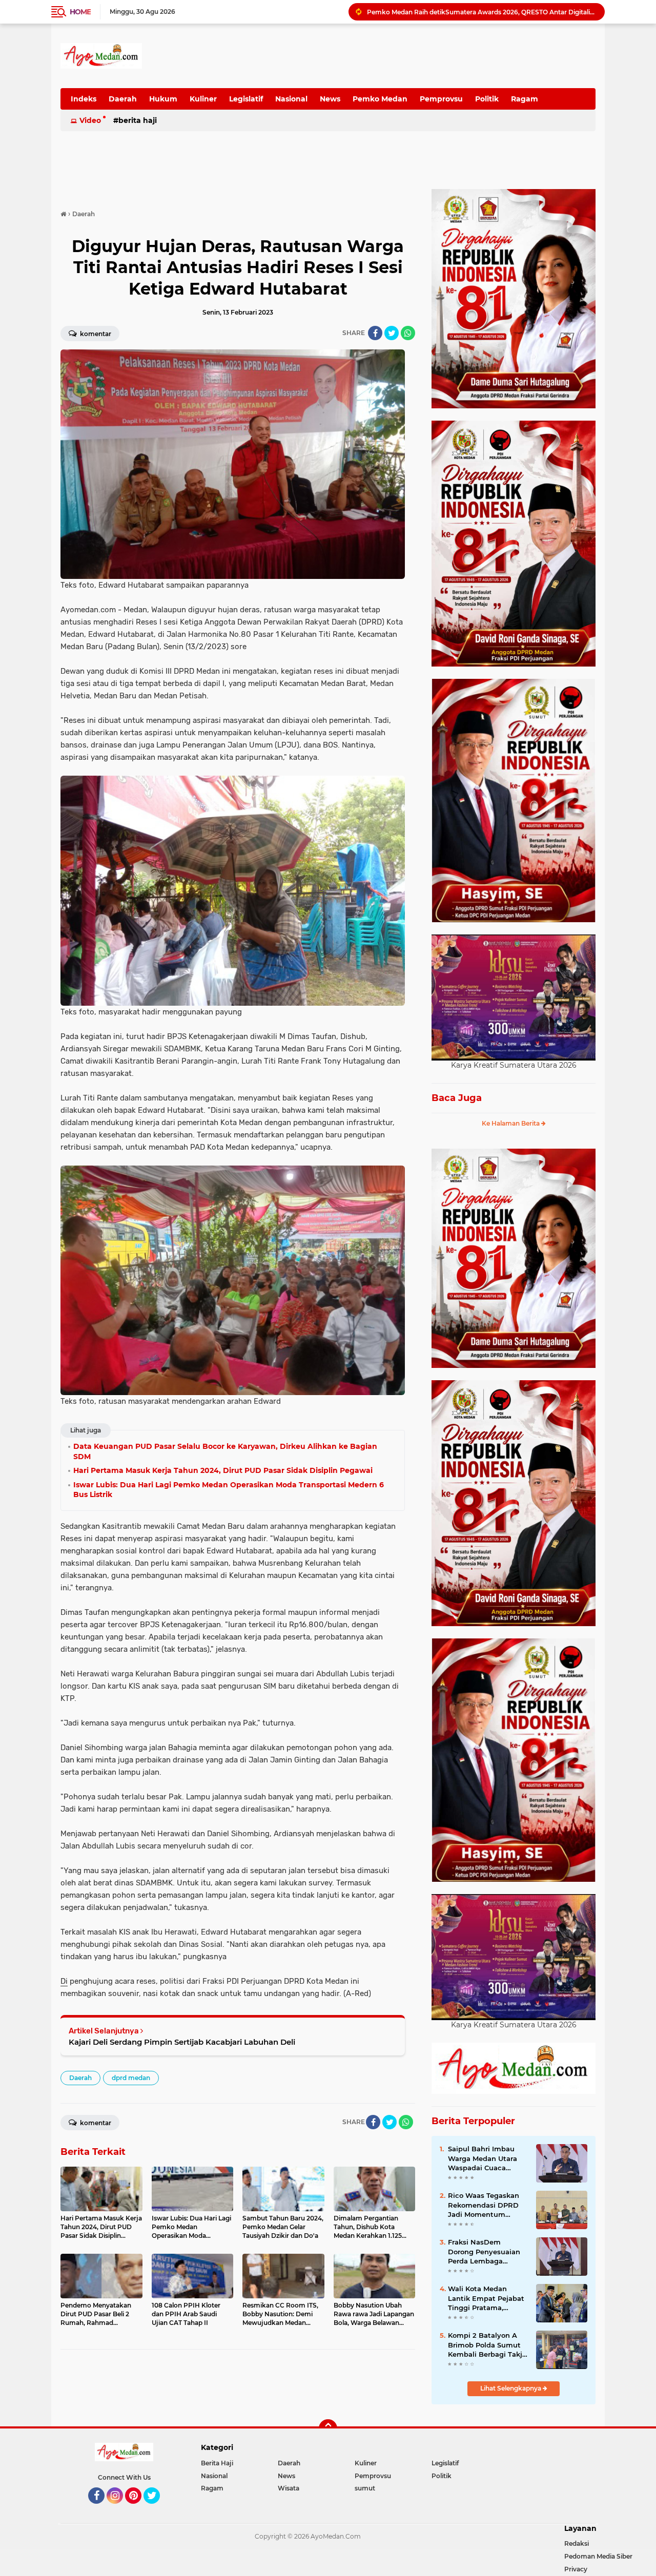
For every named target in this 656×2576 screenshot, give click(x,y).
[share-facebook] (375, 333)
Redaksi (577, 2543)
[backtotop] (328, 2428)
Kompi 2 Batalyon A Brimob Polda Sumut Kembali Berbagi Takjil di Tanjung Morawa (487, 2345)
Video (90, 120)
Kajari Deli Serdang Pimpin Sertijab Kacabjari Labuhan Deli (182, 2042)
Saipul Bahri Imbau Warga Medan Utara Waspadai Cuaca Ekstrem (483, 2158)
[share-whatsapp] (408, 333)
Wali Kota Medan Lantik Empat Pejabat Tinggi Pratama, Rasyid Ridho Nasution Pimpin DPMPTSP (488, 2298)
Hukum (163, 99)
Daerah (123, 99)
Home (80, 12)
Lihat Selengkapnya (511, 2388)
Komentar (95, 334)
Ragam (525, 99)
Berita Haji (138, 120)
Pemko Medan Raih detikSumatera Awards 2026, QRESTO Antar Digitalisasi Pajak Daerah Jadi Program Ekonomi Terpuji (481, 12)
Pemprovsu (441, 99)
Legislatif (246, 99)
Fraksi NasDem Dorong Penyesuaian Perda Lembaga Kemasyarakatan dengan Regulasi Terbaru (484, 2252)
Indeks (84, 99)
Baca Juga (457, 1098)
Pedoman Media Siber (598, 2556)
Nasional (291, 99)
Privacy (576, 2569)
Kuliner (203, 99)
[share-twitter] (392, 333)
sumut (365, 2488)
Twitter (156, 2508)
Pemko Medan (380, 99)
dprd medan (131, 2078)
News (330, 99)
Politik (487, 99)
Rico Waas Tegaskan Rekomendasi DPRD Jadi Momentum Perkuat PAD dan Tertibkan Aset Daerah (487, 2205)
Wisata (289, 2488)
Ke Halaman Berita (511, 1123)
